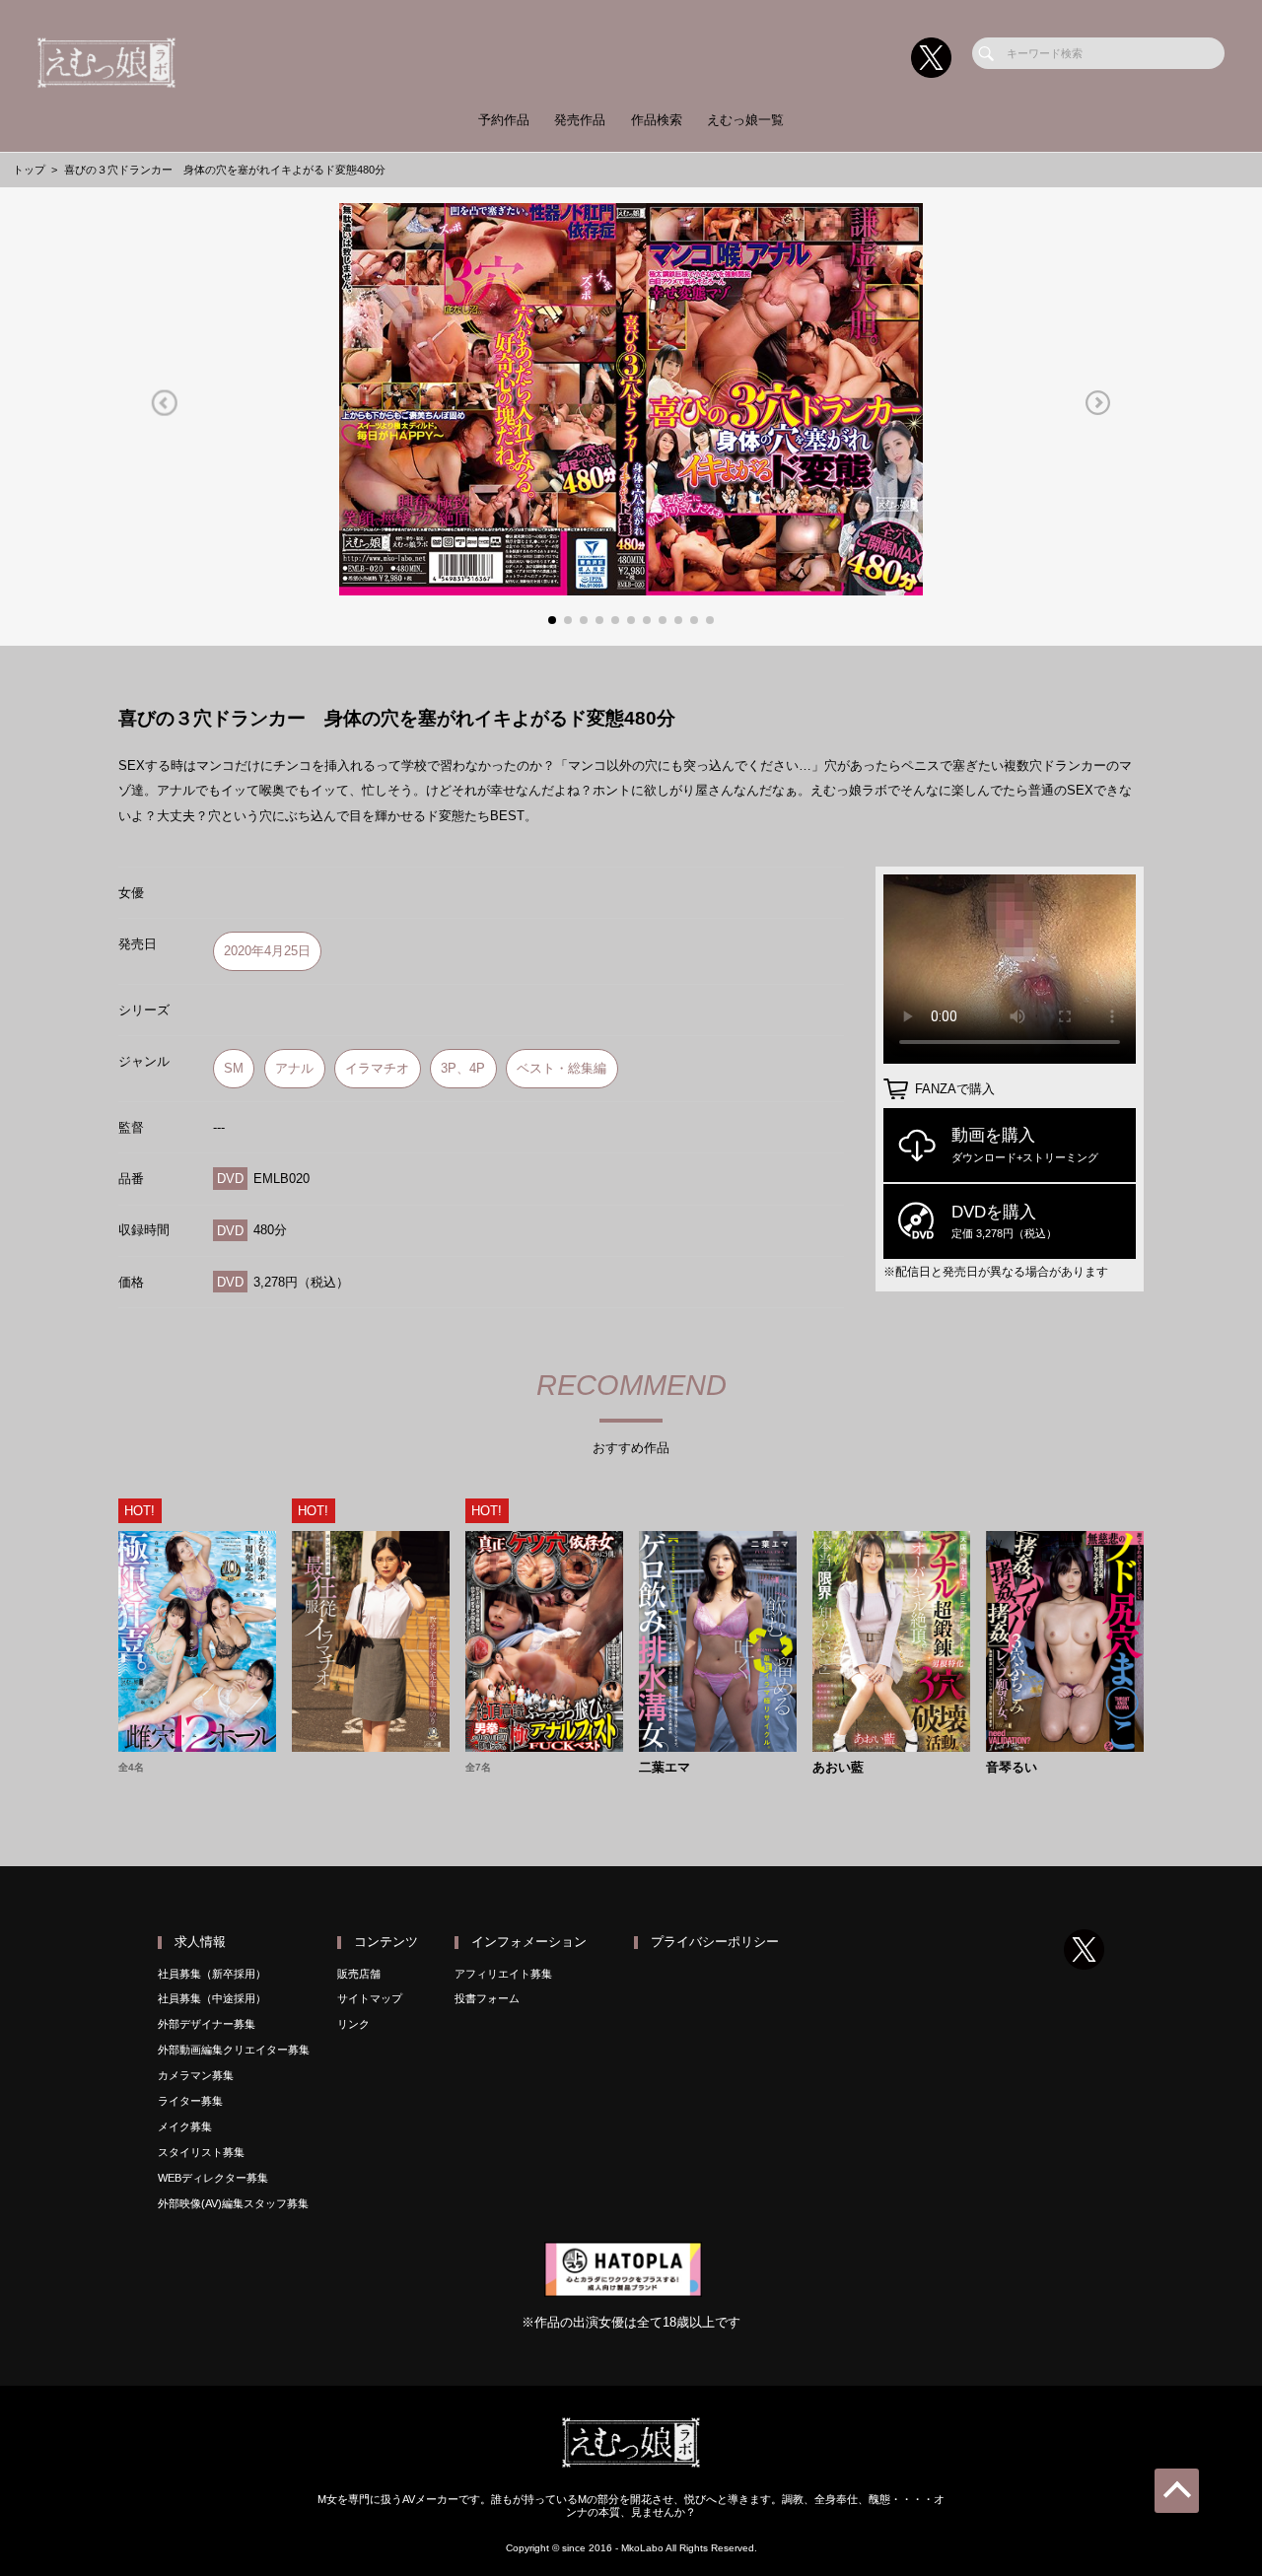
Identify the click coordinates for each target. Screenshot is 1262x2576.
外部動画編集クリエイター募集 (234, 2050)
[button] (164, 403)
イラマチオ (377, 1068)
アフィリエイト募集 (503, 1974)
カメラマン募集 (196, 2075)
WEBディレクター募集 (213, 2178)
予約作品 (504, 120)
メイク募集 (185, 2126)
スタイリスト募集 (201, 2152)
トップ (29, 170)
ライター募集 (190, 2101)
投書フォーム (487, 1998)
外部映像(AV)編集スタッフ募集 (233, 2203)
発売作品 (580, 120)
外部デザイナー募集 (207, 2024)
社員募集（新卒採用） (212, 1974)
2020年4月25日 (267, 951)
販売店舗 (359, 1974)
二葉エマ (665, 1768)
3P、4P (463, 1068)
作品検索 (657, 120)
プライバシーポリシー (715, 1942)
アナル (294, 1068)
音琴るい (1012, 1768)
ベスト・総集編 (561, 1068)
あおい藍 (838, 1768)
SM (234, 1068)
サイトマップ (370, 1998)
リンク (353, 2024)
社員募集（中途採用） (212, 1998)
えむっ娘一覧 (745, 120)
